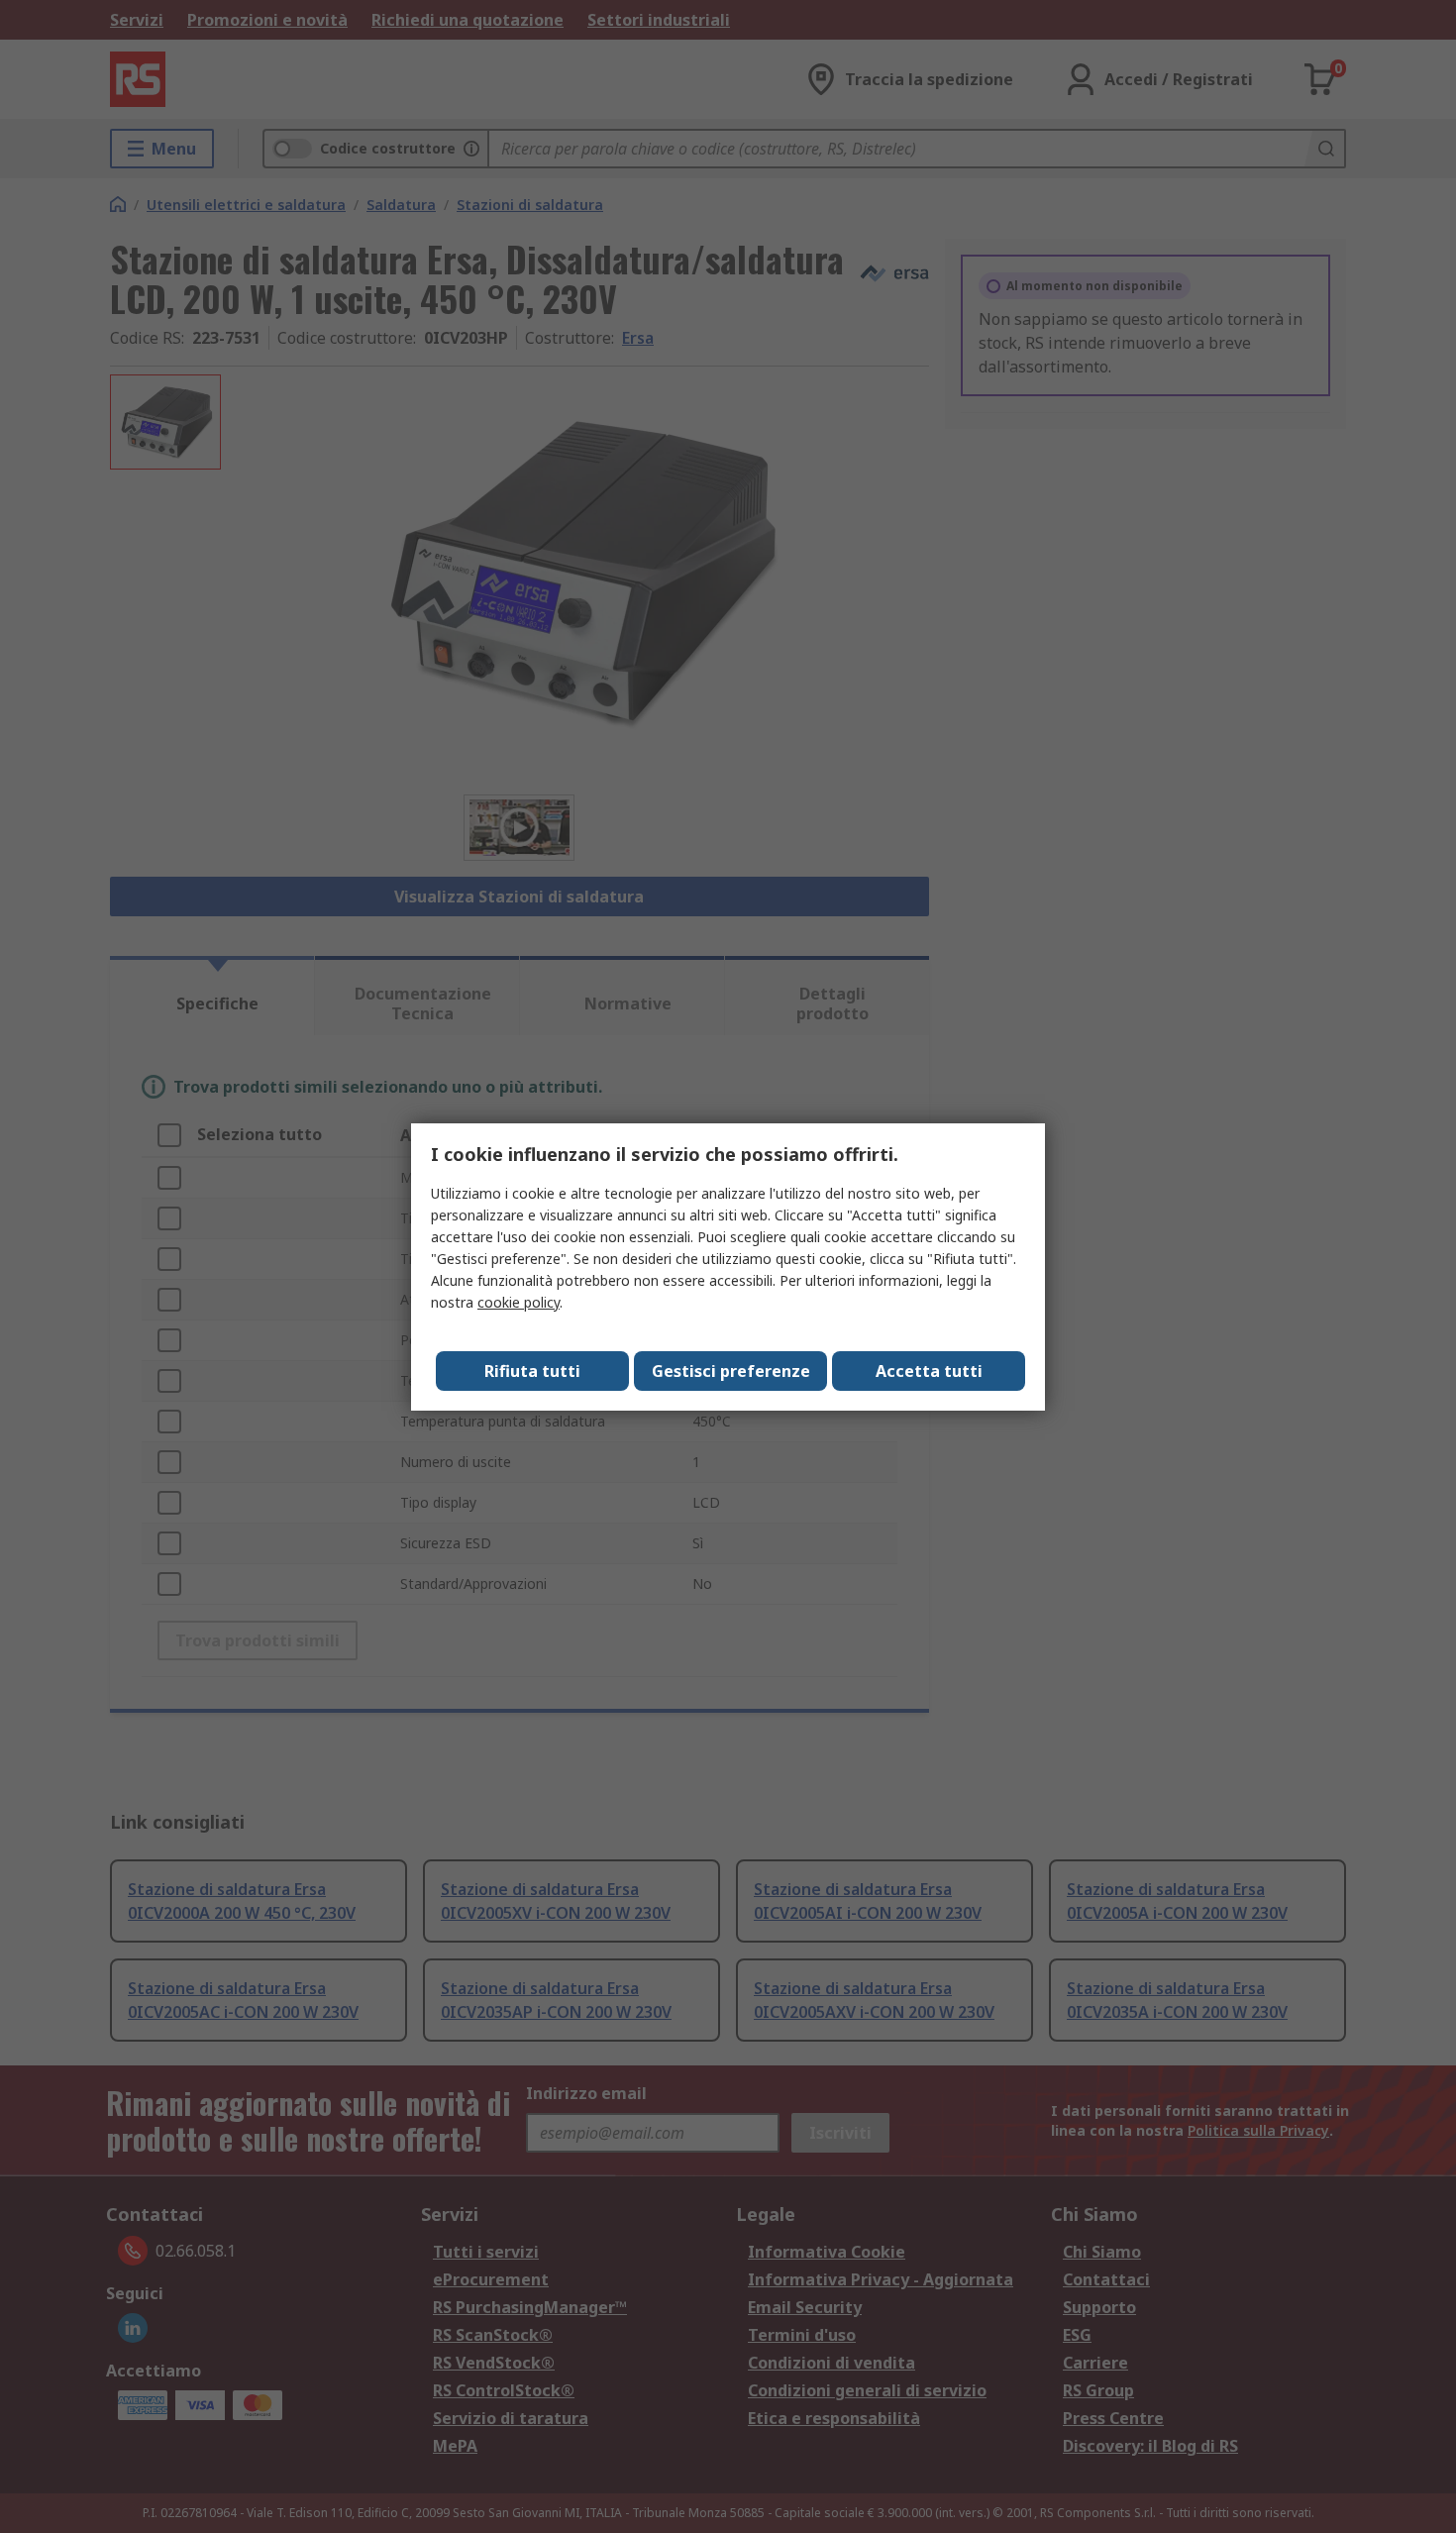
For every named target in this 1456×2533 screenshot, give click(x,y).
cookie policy (519, 1302)
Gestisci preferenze (731, 1371)
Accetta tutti (929, 1371)
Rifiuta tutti (532, 1371)
